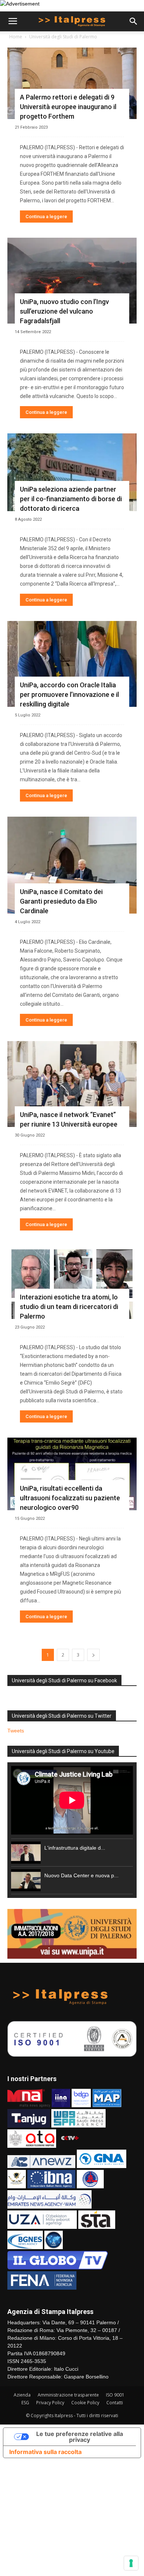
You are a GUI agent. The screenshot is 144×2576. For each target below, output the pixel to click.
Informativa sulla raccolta (45, 2452)
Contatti (115, 2403)
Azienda (22, 2395)
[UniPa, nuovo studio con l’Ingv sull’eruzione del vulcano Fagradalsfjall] (72, 281)
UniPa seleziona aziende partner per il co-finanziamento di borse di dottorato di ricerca (71, 499)
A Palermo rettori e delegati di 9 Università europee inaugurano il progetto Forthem (68, 107)
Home (16, 37)
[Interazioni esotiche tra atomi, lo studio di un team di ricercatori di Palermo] (72, 1282)
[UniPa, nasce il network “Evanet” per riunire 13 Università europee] (72, 1084)
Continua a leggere (46, 217)
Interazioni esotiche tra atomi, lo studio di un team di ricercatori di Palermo (69, 1307)
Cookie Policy (85, 2403)
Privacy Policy (50, 2403)
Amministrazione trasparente (68, 2395)
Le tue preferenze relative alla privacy (80, 2437)
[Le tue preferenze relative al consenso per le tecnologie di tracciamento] (131, 2563)
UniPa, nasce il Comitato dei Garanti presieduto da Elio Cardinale (61, 901)
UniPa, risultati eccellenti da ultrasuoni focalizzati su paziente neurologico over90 (70, 1498)
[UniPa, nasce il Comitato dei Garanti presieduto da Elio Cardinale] (72, 865)
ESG (25, 2403)
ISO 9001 (115, 2395)
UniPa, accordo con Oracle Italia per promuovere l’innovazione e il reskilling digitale (69, 694)
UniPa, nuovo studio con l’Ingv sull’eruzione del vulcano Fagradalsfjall (64, 311)
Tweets (16, 1731)
